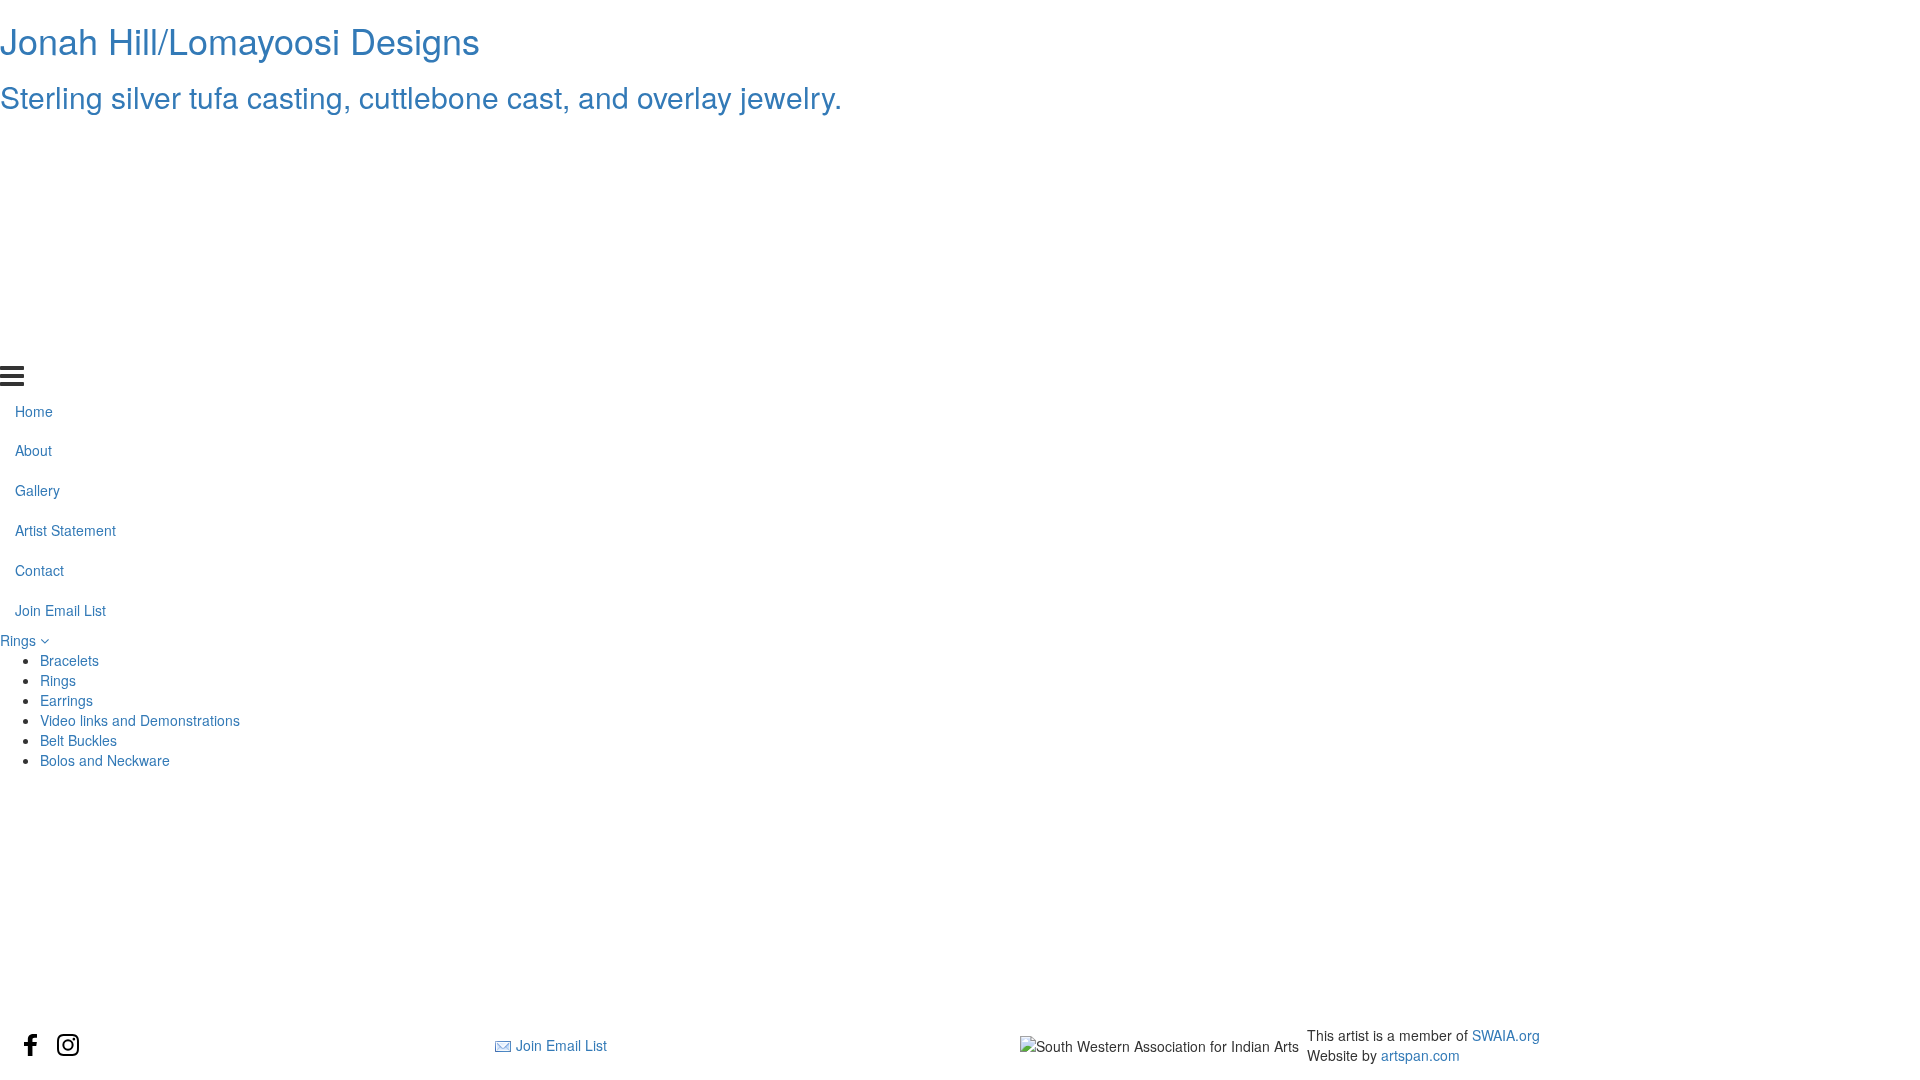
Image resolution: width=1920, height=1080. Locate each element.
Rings (20, 640)
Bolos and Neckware (105, 760)
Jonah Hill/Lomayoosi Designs (240, 39)
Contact (39, 303)
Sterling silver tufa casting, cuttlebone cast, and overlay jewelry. (421, 96)
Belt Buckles (78, 740)
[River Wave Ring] (323, 950)
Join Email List (60, 343)
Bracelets (69, 660)
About (33, 183)
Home (34, 143)
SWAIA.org (1506, 1035)
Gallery (37, 223)
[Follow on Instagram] (68, 1045)
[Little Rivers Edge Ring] (960, 902)
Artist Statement (65, 263)
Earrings (66, 700)
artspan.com (1420, 1055)
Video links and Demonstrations (140, 720)
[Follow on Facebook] (31, 1045)
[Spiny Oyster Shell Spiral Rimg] (323, 902)
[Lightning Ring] (1596, 902)
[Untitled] (960, 854)
